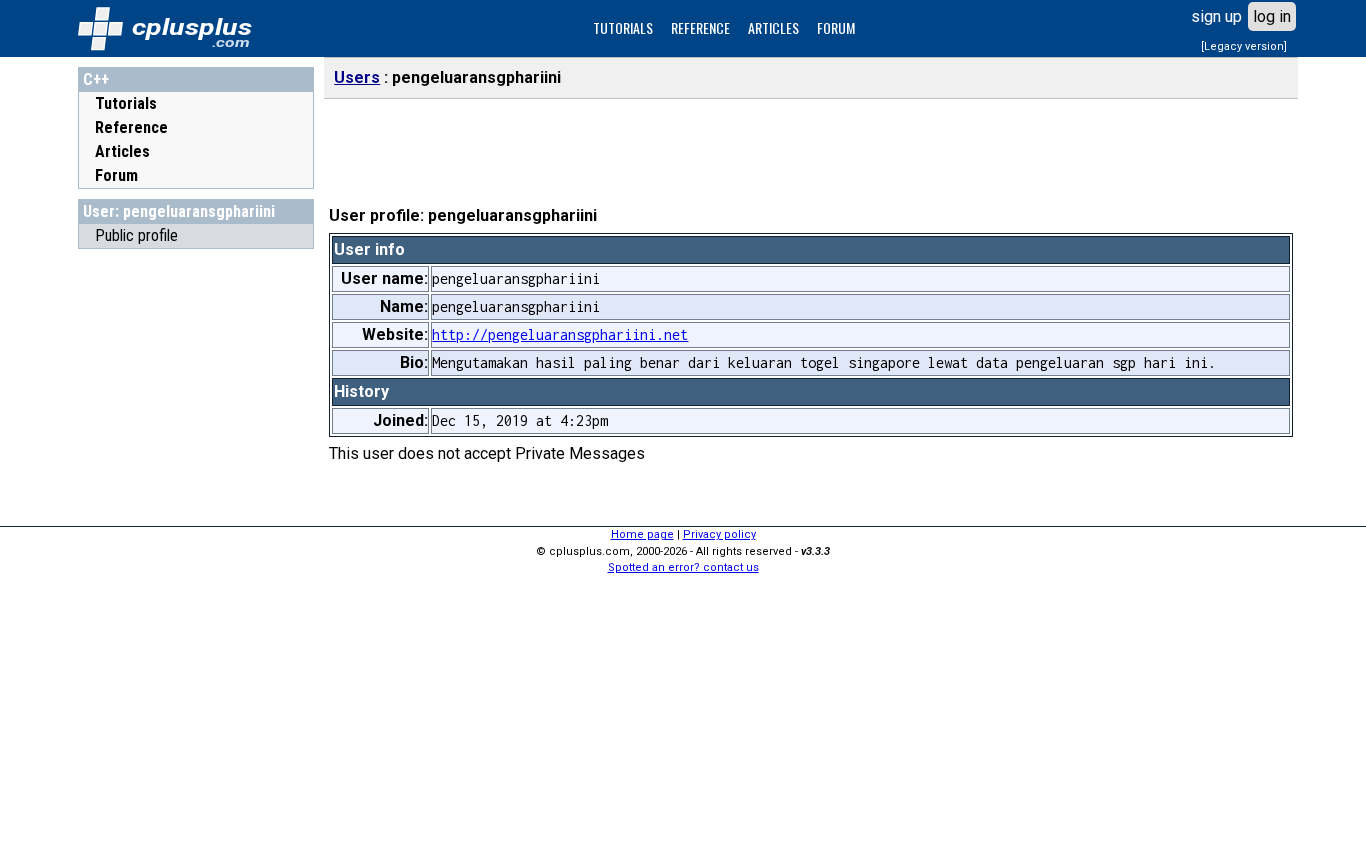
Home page (642, 534)
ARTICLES (773, 27)
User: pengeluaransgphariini (179, 211)
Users (357, 77)
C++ (96, 79)
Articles (122, 151)
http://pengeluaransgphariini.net (560, 334)
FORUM (836, 27)
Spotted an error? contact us (683, 567)
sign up (1216, 16)
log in (1272, 16)
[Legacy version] (1244, 46)
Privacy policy (719, 534)
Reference (131, 127)
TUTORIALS (623, 27)
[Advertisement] (196, 559)
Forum (116, 175)
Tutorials (126, 103)
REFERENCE (700, 27)
